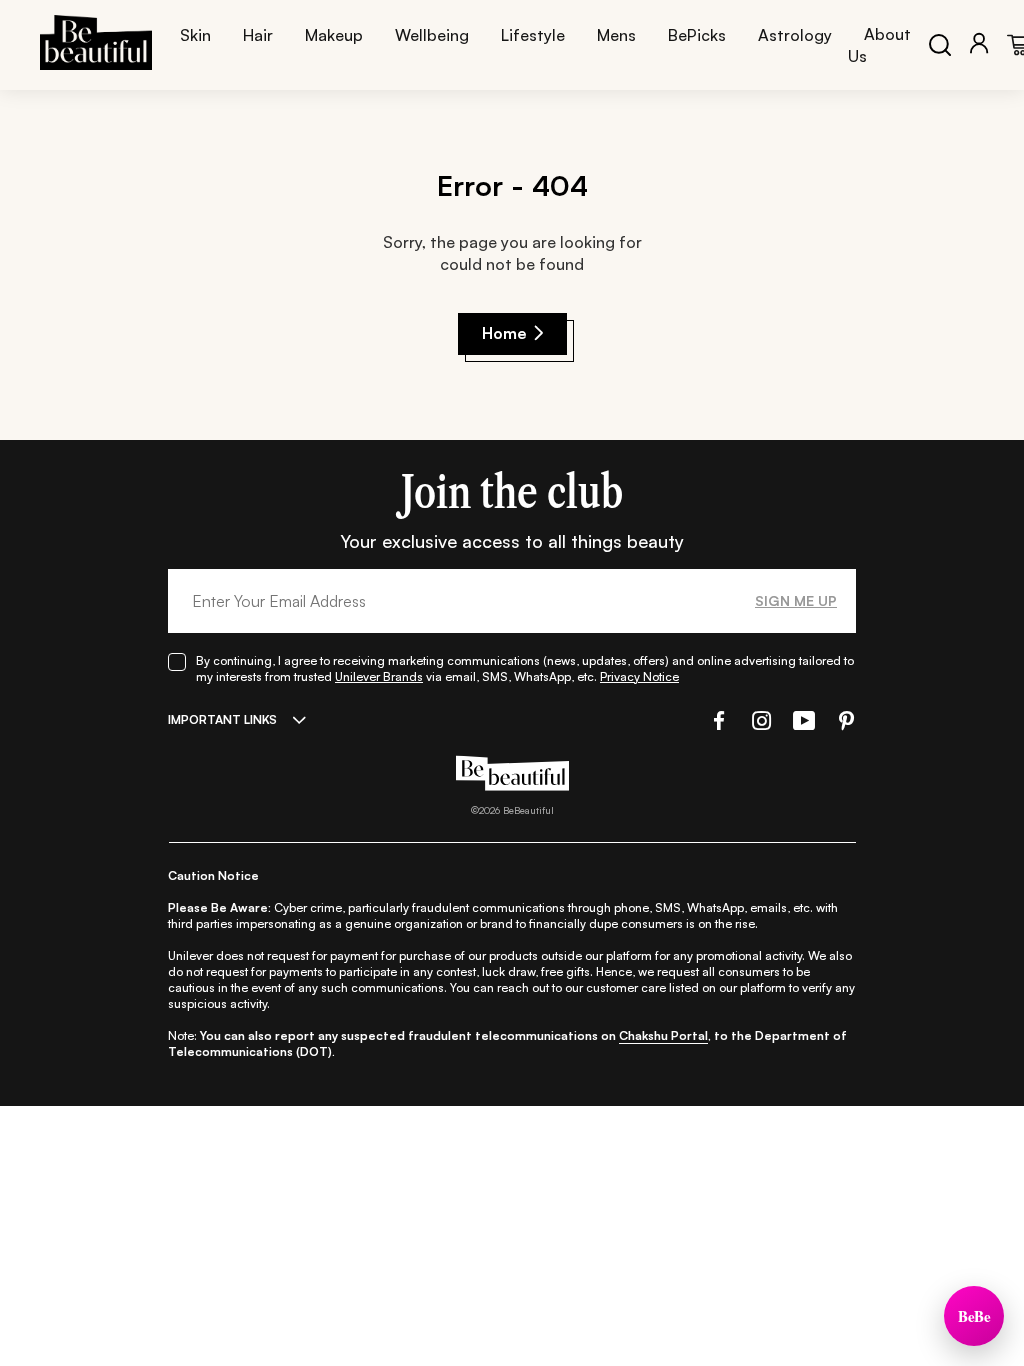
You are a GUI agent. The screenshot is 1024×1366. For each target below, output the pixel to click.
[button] (717, 720)
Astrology (795, 35)
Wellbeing (432, 35)
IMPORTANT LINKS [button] (222, 719)
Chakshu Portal (663, 1035)
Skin (195, 35)
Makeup (334, 35)
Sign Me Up (796, 600)
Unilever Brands (379, 676)
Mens (616, 35)
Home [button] (504, 333)
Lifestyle (533, 35)
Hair (258, 35)
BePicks (697, 35)
